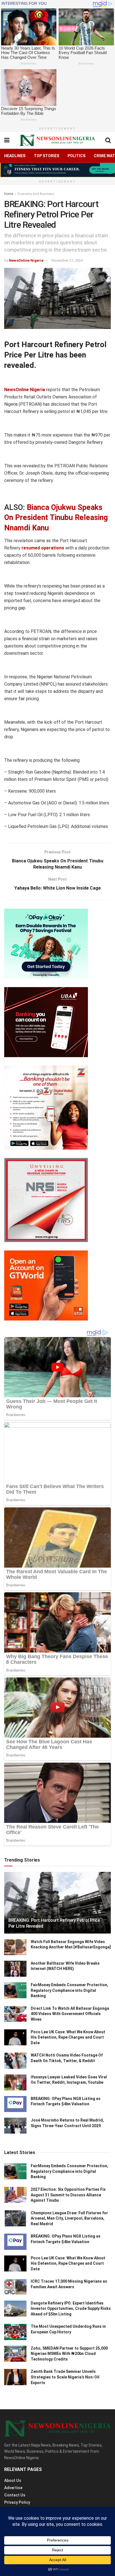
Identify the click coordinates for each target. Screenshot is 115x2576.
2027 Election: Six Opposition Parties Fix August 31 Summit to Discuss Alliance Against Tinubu (68, 2195)
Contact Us (15, 2495)
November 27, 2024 (67, 260)
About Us (13, 2480)
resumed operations (43, 548)
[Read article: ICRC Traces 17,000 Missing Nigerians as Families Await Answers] (15, 2287)
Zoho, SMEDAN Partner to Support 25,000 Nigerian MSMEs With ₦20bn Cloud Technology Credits (69, 2354)
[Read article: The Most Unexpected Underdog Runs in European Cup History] (15, 2332)
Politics (76, 156)
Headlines (15, 156)
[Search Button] (108, 140)
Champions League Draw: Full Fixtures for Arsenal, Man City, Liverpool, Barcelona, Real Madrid (69, 2218)
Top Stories (46, 156)
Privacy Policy (17, 2502)
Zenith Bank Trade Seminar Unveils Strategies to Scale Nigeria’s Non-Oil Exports (65, 2377)
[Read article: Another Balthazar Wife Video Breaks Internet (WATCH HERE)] (15, 1969)
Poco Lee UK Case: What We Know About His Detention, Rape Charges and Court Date (68, 2037)
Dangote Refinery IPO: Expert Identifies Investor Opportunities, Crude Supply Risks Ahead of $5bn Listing (71, 2309)
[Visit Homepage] (57, 140)
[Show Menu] (7, 140)
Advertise (13, 2488)
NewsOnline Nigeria (26, 260)
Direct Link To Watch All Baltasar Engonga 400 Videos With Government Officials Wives (70, 2014)
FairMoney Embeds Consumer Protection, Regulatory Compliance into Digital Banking (70, 1990)
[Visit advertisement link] (57, 170)
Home (9, 194)
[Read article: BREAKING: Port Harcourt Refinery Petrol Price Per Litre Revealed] (57, 1910)
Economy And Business (36, 194)
